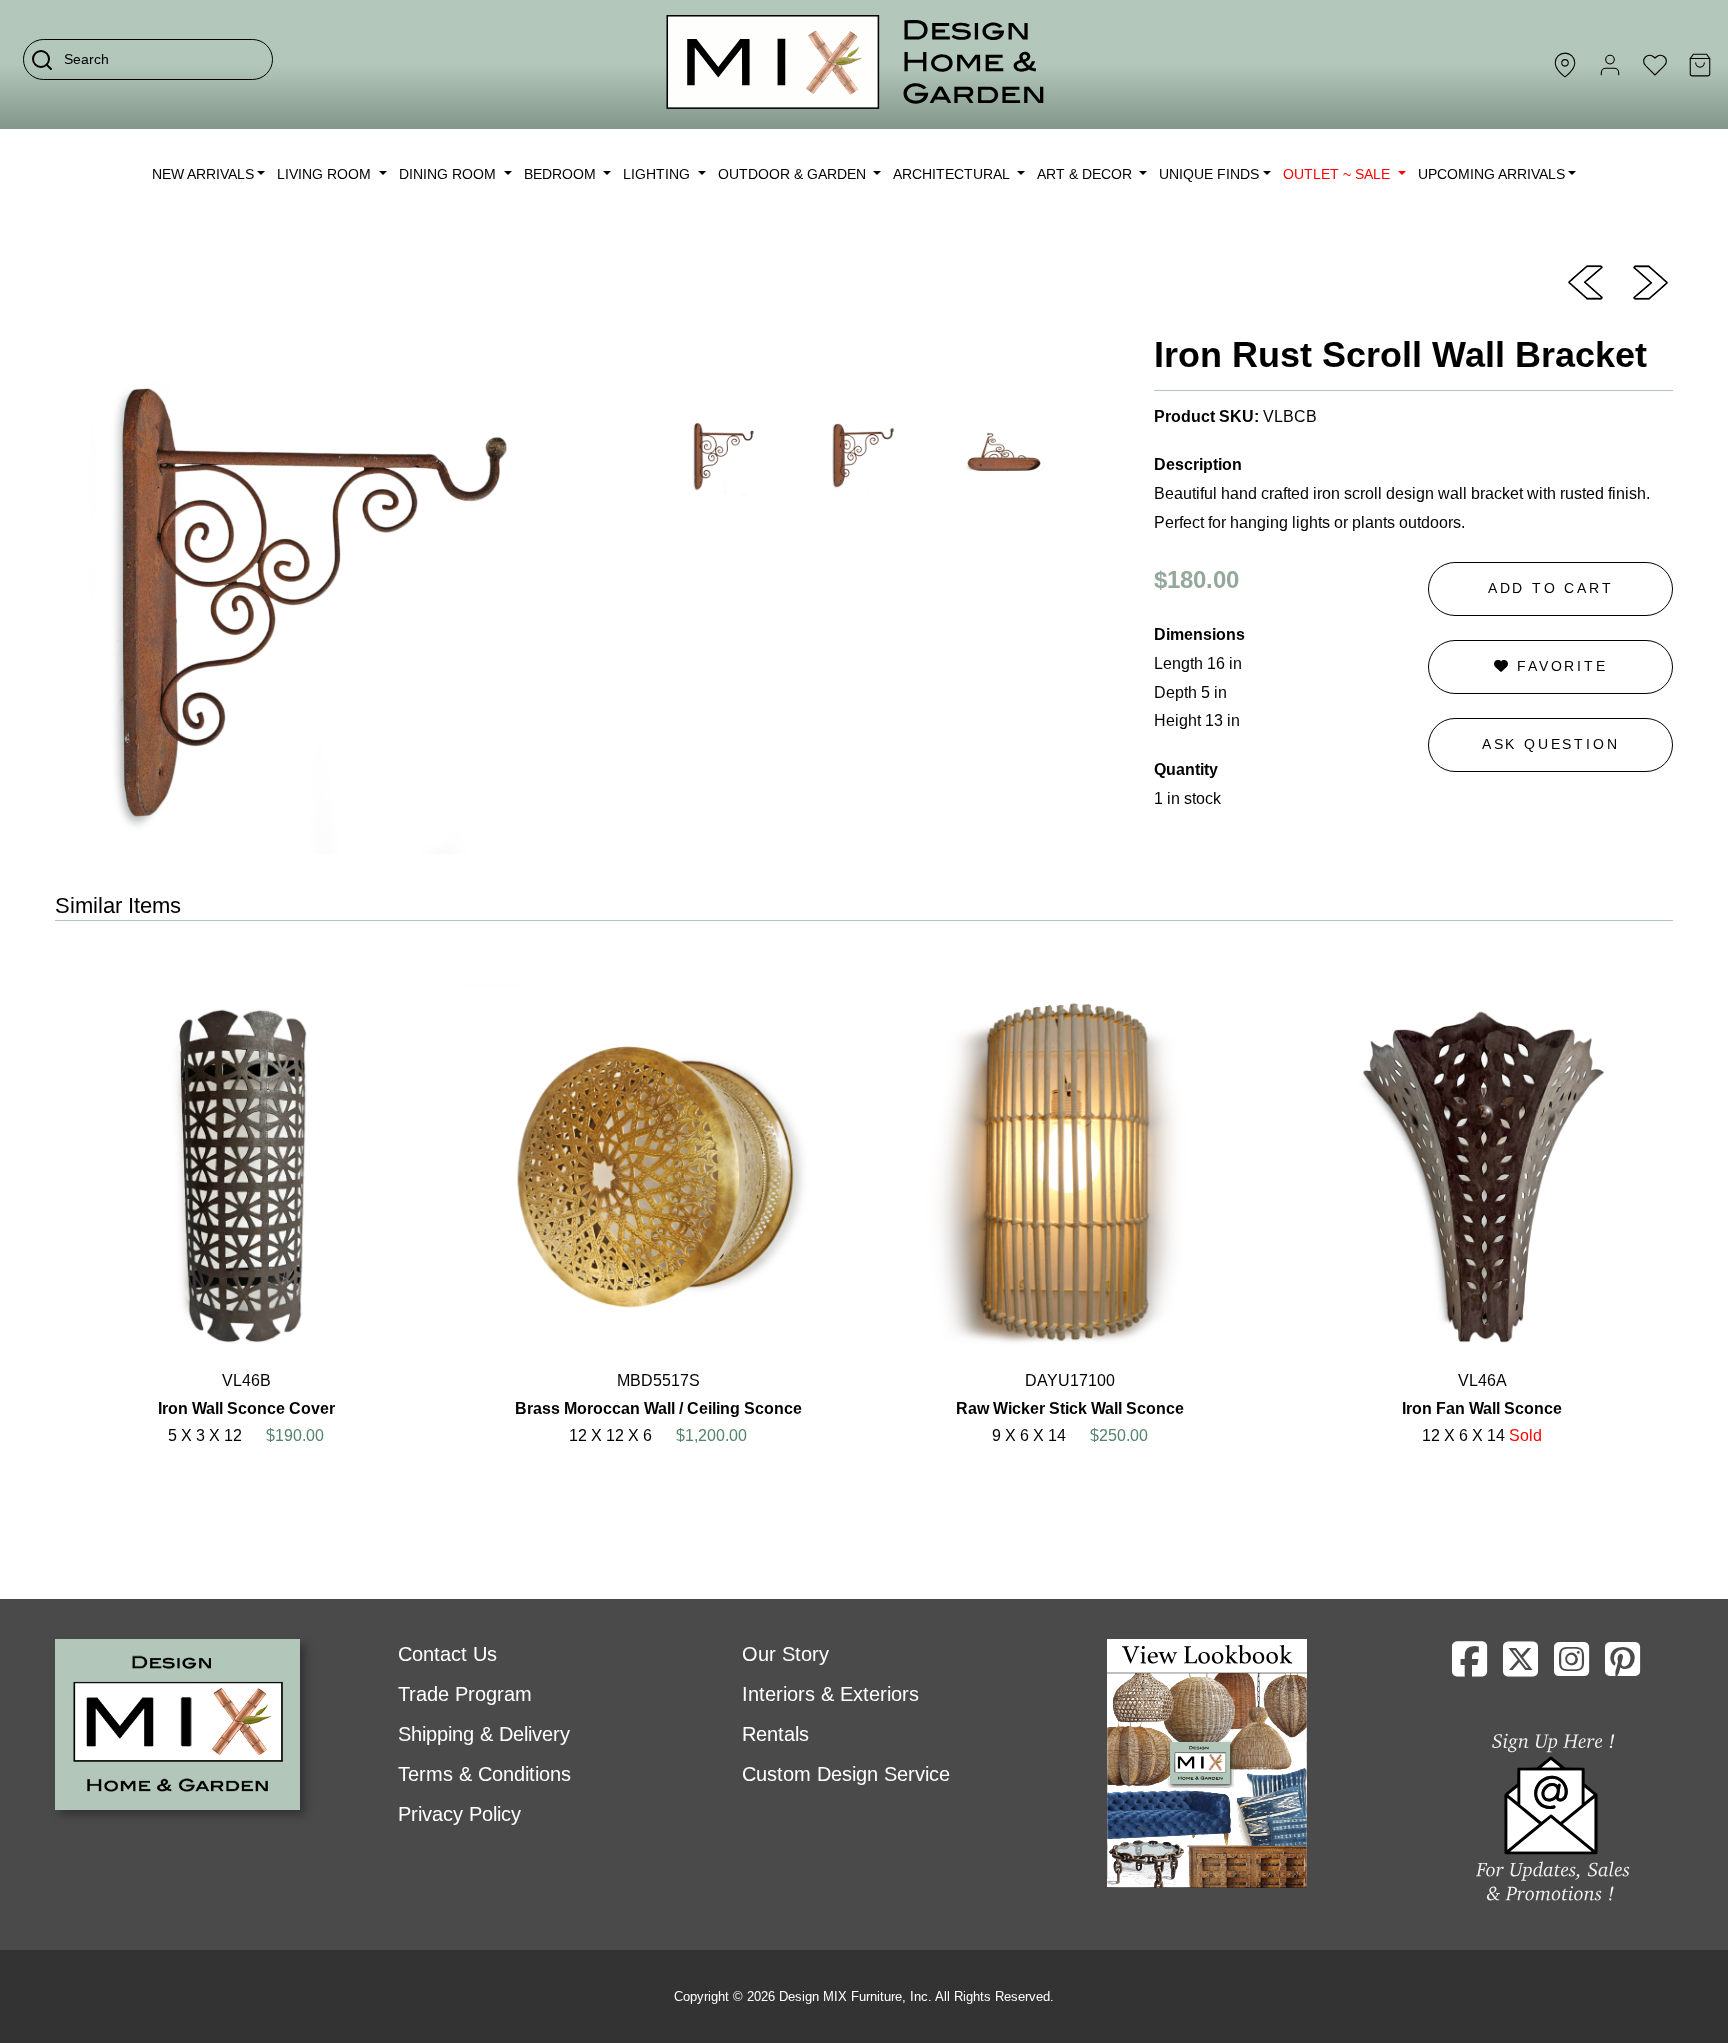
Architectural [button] (953, 174)
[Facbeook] (1469, 1667)
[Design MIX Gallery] (856, 64)
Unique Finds (1209, 174)
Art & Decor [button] (1086, 174)
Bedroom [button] (562, 174)
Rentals (775, 1734)
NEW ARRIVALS (203, 174)
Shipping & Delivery (484, 1734)
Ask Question (1551, 744)
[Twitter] (1520, 1667)
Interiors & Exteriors (830, 1694)
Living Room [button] (326, 174)
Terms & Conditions (484, 1774)
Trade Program (465, 1694)
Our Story (785, 1654)
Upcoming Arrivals (1491, 174)
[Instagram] (1571, 1667)
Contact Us (447, 1654)
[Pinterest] (1622, 1667)
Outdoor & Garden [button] (794, 174)
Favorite (1558, 666)
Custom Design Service (846, 1774)
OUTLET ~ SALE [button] (1338, 174)
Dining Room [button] (449, 174)
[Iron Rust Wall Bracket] (1585, 281)
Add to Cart (1551, 588)
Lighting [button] (658, 174)
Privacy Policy (459, 1814)
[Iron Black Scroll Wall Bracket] (1650, 281)
